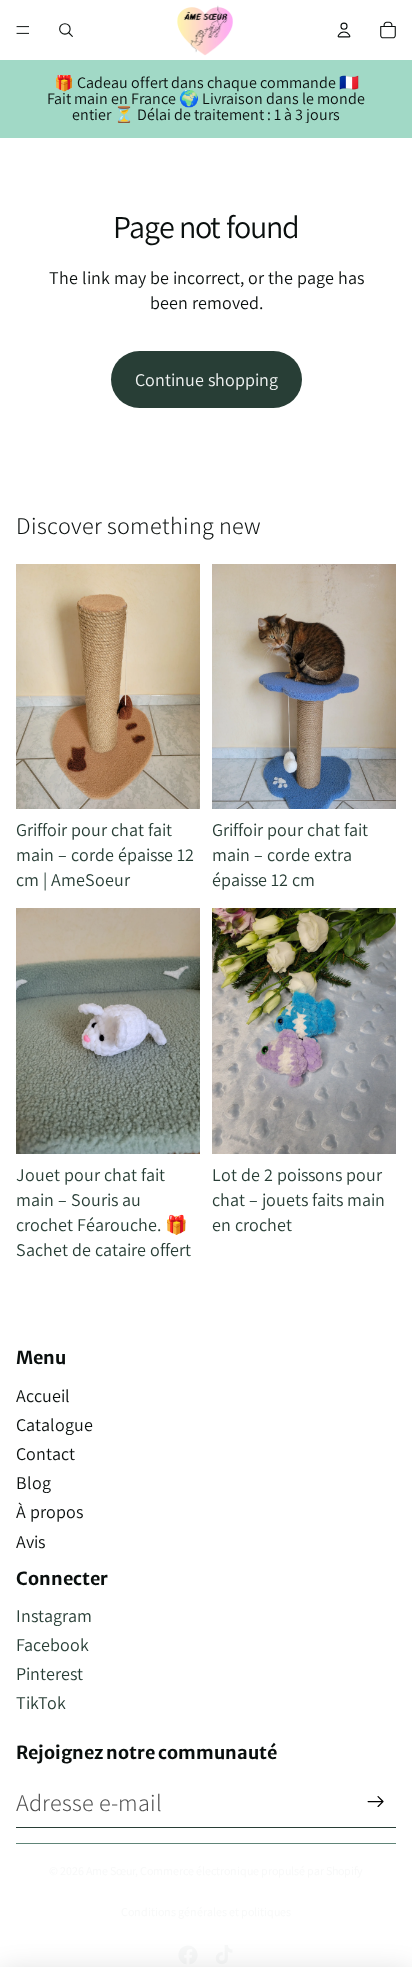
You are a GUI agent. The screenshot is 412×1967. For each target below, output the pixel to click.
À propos (49, 1511)
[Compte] (344, 30)
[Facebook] (188, 1955)
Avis (30, 1541)
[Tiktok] (224, 1955)
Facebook (52, 1644)
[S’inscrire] (376, 1802)
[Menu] (23, 30)
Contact (45, 1453)
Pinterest (49, 1673)
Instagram (54, 1615)
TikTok (41, 1702)
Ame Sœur (110, 1870)
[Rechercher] (66, 30)
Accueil (43, 1395)
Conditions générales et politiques (206, 1911)
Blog (33, 1482)
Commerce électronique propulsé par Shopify (251, 1870)
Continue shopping (206, 379)
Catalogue (54, 1424)
